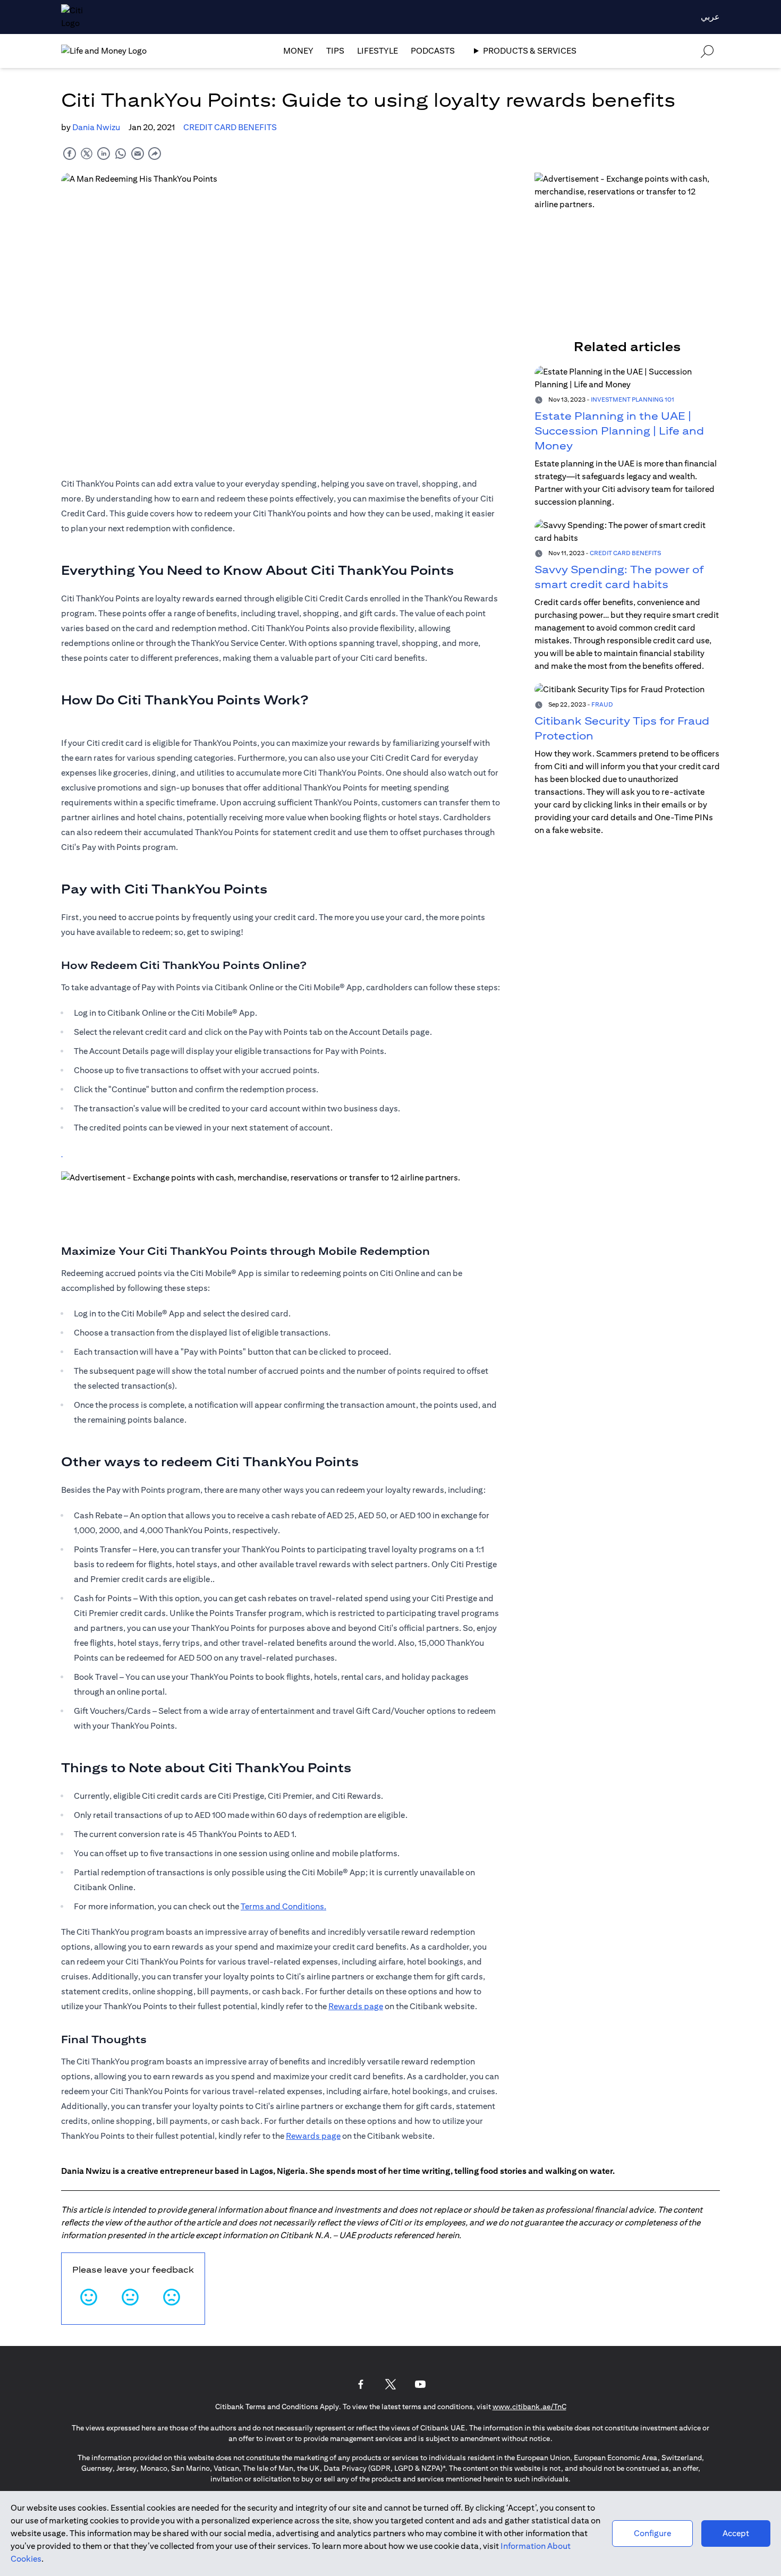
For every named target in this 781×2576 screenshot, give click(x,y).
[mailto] (138, 153)
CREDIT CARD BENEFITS (230, 127)
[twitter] (87, 153)
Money (298, 51)
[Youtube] (420, 2384)
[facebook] (70, 153)
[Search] (707, 51)
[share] (155, 153)
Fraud (602, 704)
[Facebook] (361, 2384)
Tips (335, 51)
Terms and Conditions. (283, 1906)
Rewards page (356, 2006)
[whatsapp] (121, 153)
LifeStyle (377, 51)
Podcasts (433, 51)
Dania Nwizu (96, 127)
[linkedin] (104, 153)
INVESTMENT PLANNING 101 (633, 399)
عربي (710, 17)
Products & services (530, 51)
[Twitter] (390, 2384)
